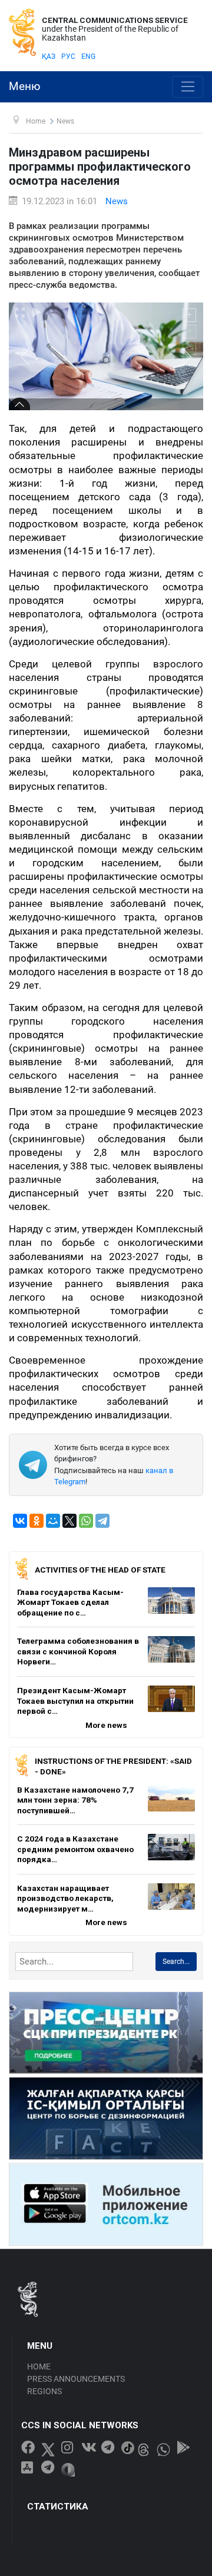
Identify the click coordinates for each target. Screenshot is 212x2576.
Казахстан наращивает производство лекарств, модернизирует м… (65, 1898)
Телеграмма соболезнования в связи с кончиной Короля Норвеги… (78, 1651)
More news (106, 1725)
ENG (88, 56)
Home (39, 2366)
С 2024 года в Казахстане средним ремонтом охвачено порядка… (75, 1849)
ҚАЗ (49, 56)
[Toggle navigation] (188, 87)
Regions (44, 2391)
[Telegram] (102, 1521)
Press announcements (76, 2379)
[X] (69, 1521)
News (117, 201)
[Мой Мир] (53, 1521)
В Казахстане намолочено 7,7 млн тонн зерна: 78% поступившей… (75, 1800)
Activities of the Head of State (100, 1570)
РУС (68, 56)
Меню (25, 87)
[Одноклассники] (37, 1521)
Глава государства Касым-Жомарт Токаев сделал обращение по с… (70, 1602)
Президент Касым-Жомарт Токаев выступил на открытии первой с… (75, 1701)
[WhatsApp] (86, 1521)
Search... (176, 1962)
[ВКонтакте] (20, 1521)
